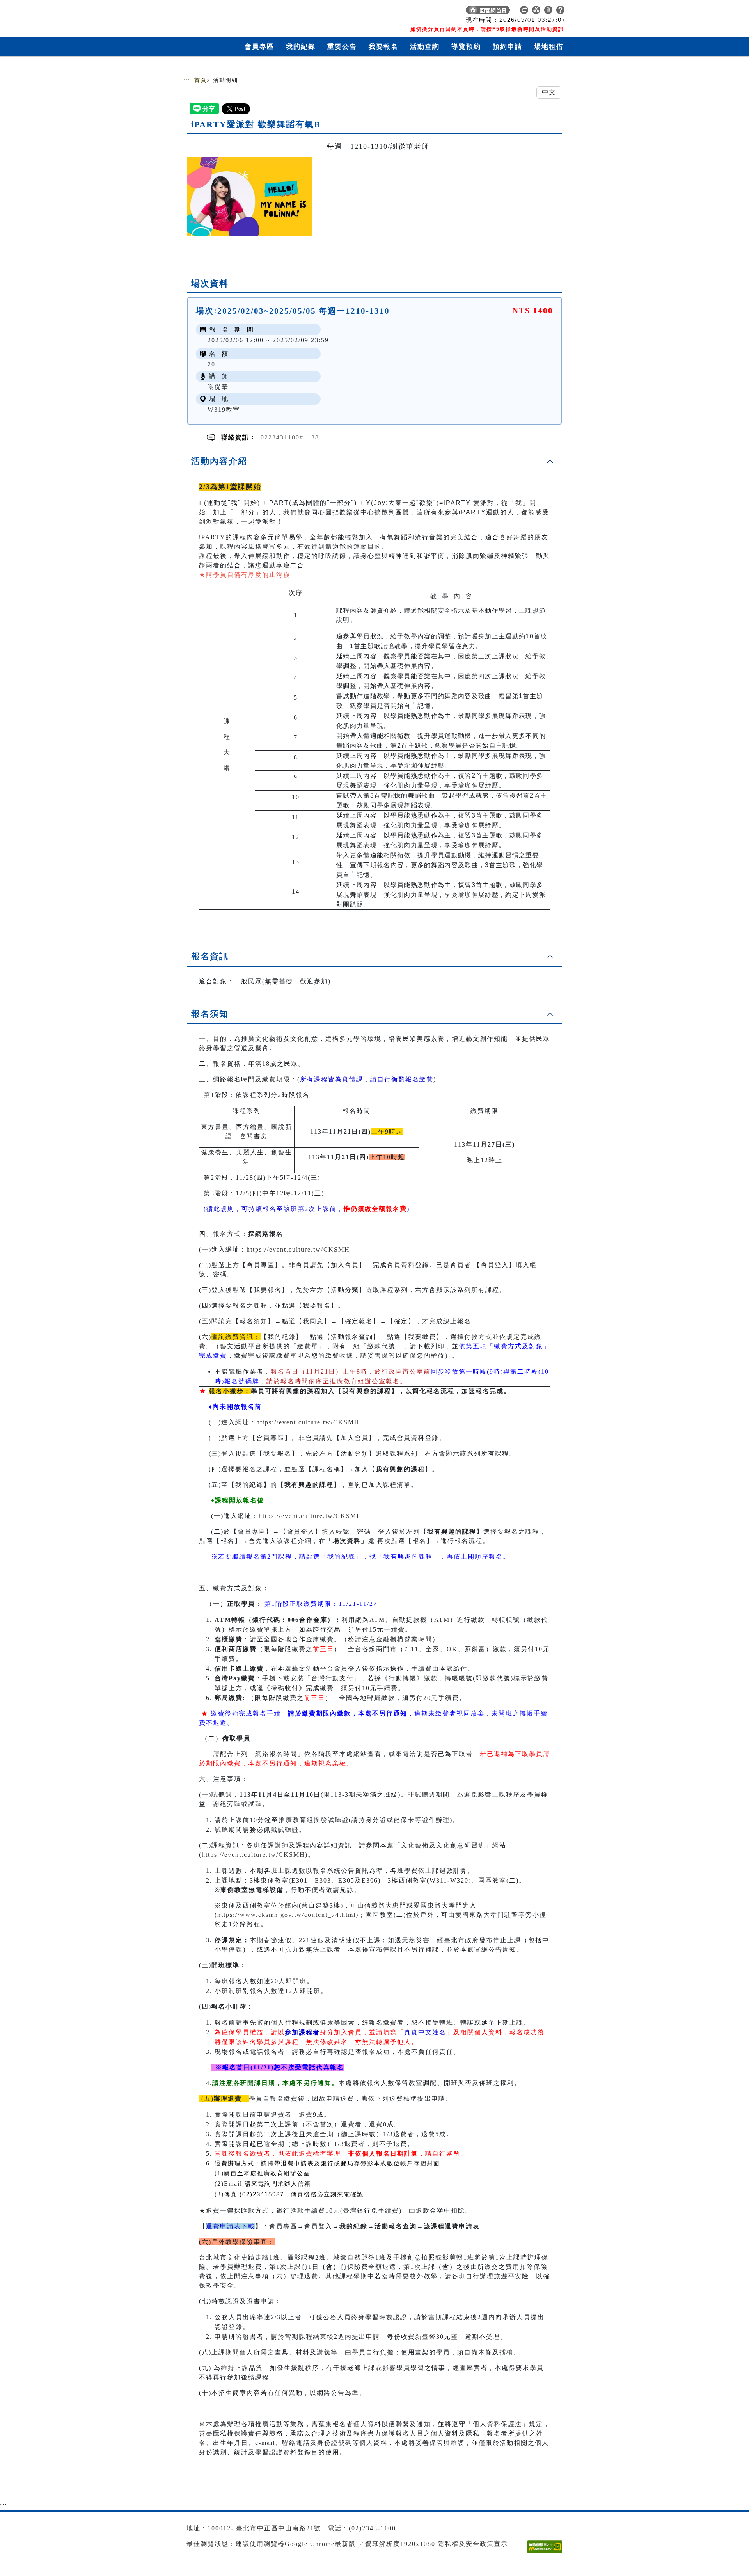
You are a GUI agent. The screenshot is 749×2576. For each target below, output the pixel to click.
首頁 (201, 80)
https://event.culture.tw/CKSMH (298, 1249)
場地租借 (549, 47)
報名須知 (210, 1014)
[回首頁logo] (238, 12)
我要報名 (383, 47)
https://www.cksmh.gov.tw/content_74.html (287, 1915)
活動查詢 (425, 47)
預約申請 (508, 47)
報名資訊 (210, 956)
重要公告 (342, 47)
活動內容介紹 (219, 461)
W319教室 (224, 410)
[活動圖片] (250, 196)
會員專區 (259, 47)
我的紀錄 (301, 47)
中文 (549, 92)
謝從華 (218, 387)
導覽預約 (466, 47)
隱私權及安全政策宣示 (473, 2544)
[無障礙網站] (547, 2552)
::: (187, 80)
